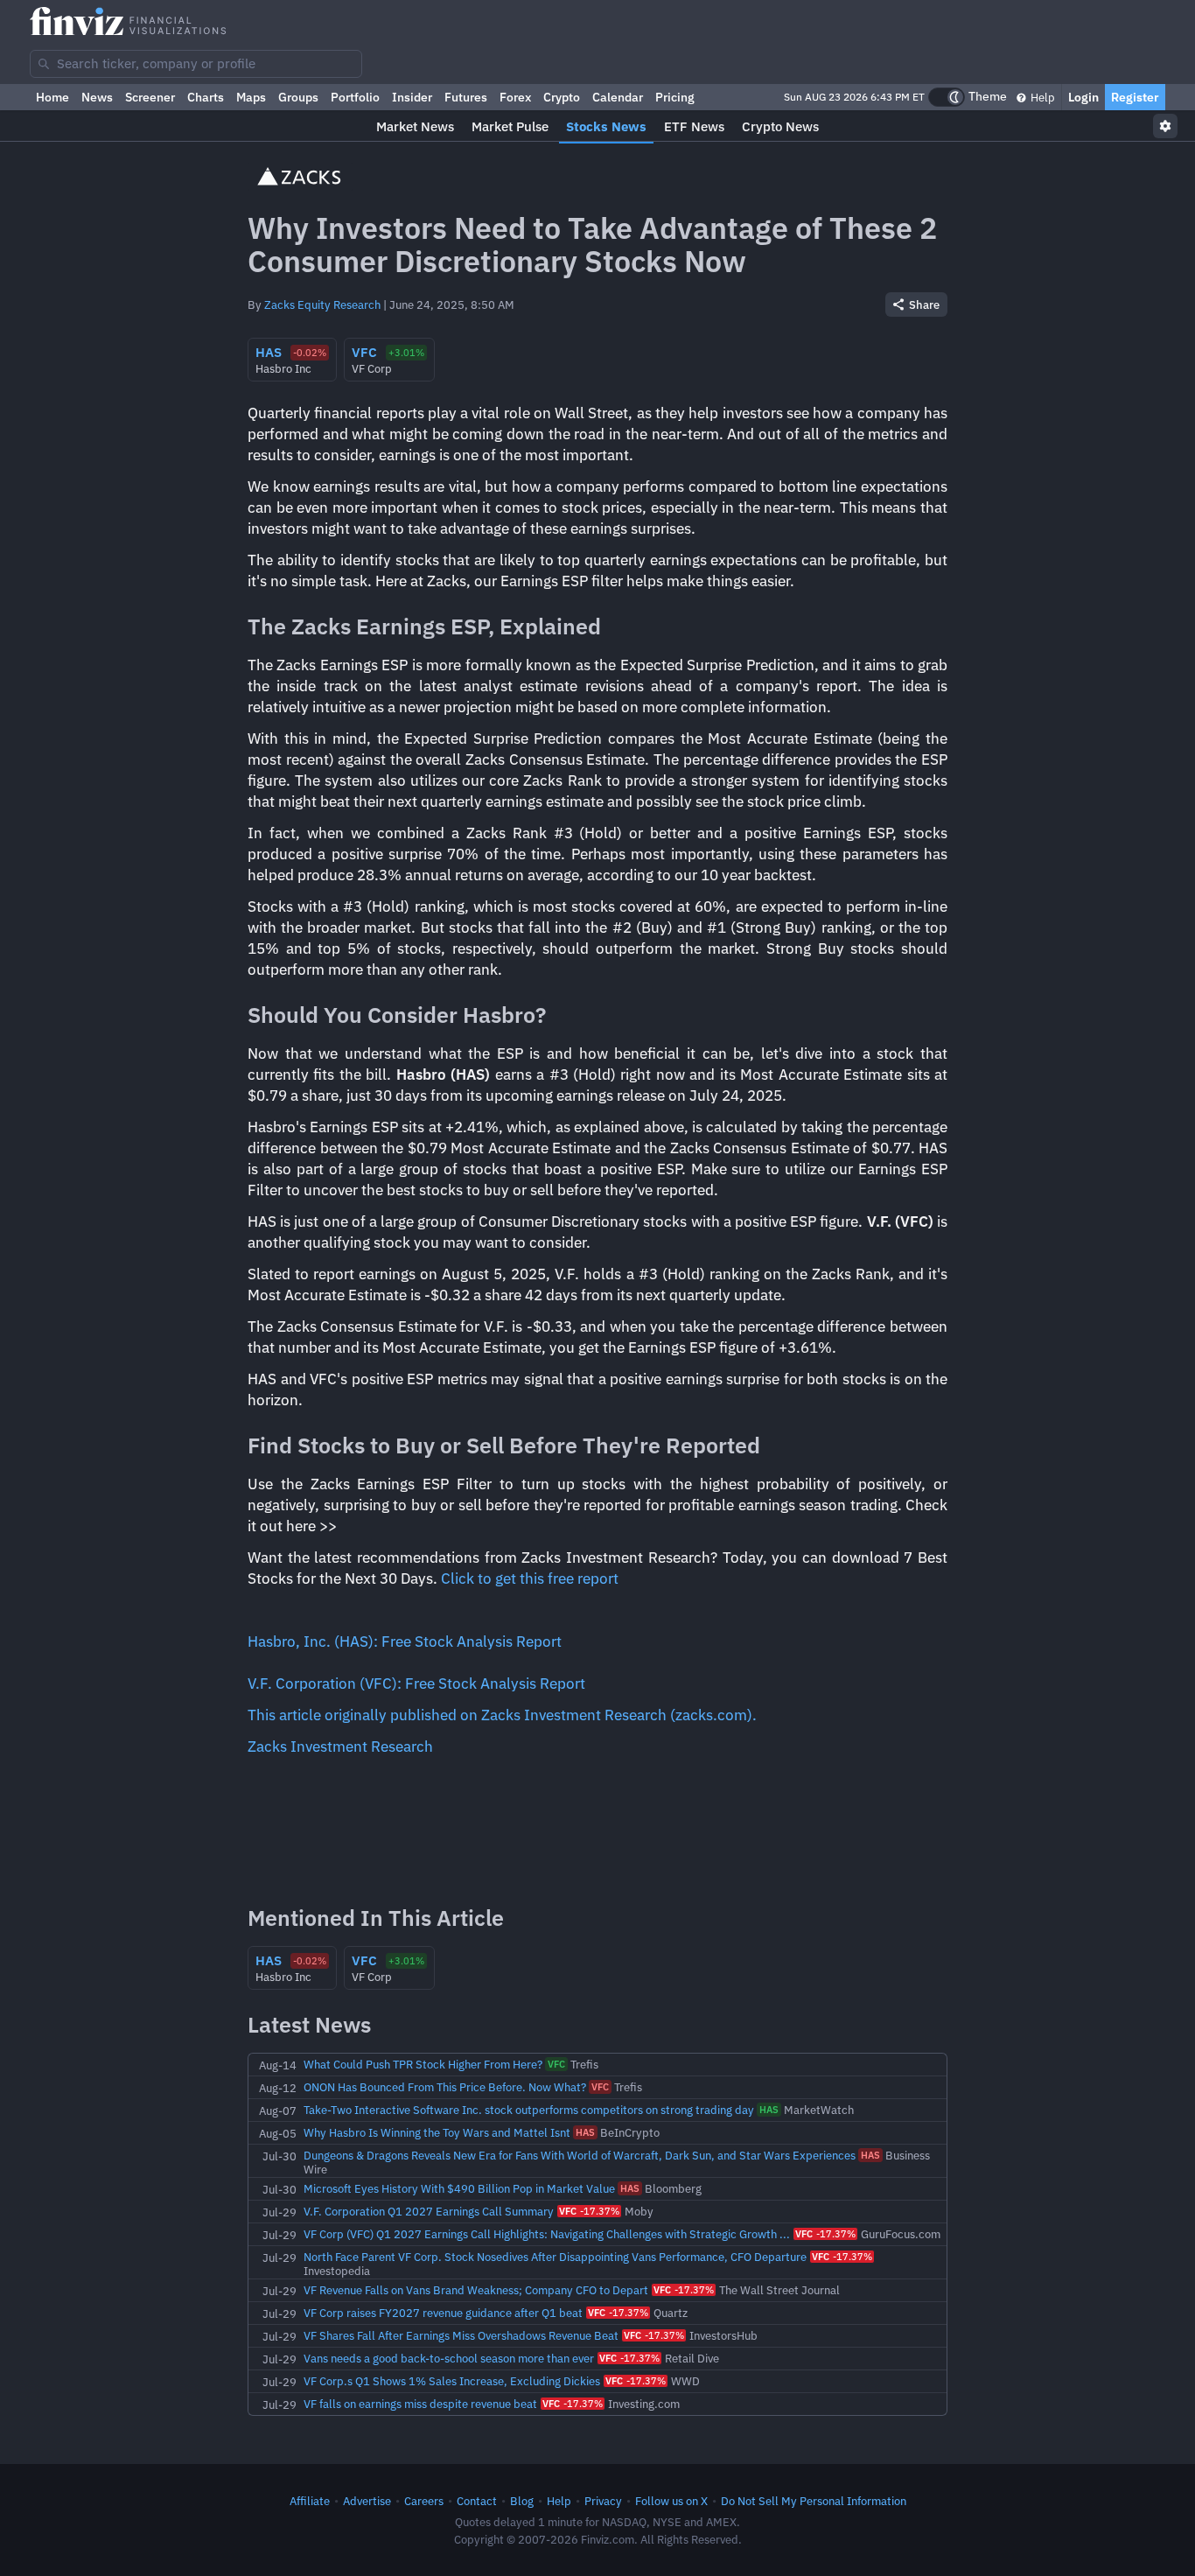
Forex (515, 97)
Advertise (367, 2501)
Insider (412, 97)
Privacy (603, 2501)
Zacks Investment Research (340, 1746)
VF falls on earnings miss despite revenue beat (420, 2404)
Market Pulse (510, 126)
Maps (251, 97)
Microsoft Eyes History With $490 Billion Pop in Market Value (459, 2188)
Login (1083, 97)
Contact (477, 2501)
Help (1041, 97)
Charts (206, 97)
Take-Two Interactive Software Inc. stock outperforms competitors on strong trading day (529, 2110)
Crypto (562, 97)
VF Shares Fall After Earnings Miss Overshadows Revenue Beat (461, 2335)
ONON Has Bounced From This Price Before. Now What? (445, 2087)
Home (52, 97)
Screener (150, 97)
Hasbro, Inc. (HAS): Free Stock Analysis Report (405, 1641)
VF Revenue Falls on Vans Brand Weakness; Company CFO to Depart (476, 2290)
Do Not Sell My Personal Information (814, 2501)
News (97, 97)
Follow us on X (671, 2501)
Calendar (618, 97)
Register (1135, 97)
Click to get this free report (530, 1578)
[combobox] (196, 64)
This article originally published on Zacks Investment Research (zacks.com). (502, 1715)
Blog (522, 2501)
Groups (298, 97)
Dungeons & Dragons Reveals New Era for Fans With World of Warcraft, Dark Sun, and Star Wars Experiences (580, 2155)
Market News (415, 126)
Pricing (675, 97)
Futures (466, 97)
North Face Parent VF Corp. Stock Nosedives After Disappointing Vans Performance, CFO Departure (555, 2257)
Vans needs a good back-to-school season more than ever (449, 2358)
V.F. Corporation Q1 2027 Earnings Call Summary (429, 2211)
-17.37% (589, 2211)
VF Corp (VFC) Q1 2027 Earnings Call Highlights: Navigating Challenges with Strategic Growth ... (547, 2234)
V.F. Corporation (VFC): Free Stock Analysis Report (416, 1683)
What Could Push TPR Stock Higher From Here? (423, 2064)
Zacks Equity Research (322, 304)
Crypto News (780, 126)
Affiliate (310, 2501)
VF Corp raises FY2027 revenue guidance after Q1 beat (443, 2313)
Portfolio (355, 97)
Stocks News (606, 126)
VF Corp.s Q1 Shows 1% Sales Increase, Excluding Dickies (452, 2381)
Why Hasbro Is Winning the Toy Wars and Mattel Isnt (437, 2132)
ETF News (694, 126)
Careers (424, 2501)
